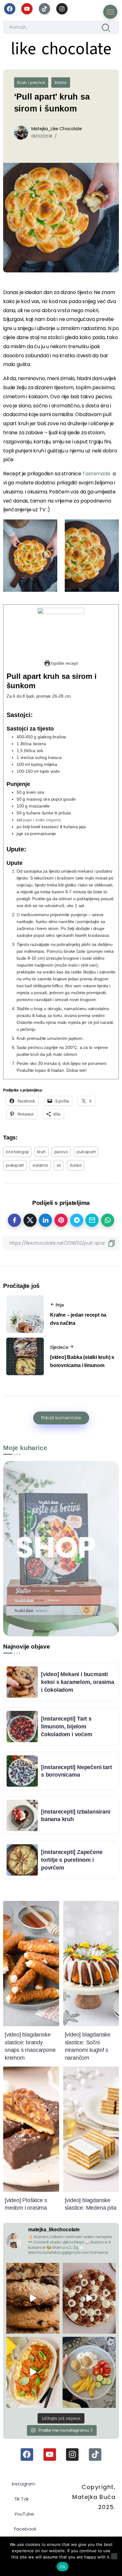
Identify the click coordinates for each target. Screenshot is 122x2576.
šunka (76, 1165)
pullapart (15, 1165)
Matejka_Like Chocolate (57, 129)
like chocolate (61, 49)
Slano (61, 83)
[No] (114, 2556)
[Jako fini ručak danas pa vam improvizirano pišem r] (89, 2372)
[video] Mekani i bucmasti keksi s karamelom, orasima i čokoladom (78, 1682)
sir (59, 1165)
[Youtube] (27, 9)
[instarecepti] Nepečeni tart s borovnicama (76, 1771)
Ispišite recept (64, 663)
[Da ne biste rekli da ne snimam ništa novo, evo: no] (89, 2298)
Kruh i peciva (31, 83)
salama (40, 1165)
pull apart (86, 1152)
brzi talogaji (17, 1152)
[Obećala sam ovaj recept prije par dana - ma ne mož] (33, 2298)
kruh (41, 1152)
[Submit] (106, 27)
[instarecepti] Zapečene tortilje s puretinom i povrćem (72, 1860)
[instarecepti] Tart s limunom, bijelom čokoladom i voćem (67, 1726)
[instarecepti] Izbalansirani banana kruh (76, 1816)
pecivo (61, 1152)
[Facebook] (10, 9)
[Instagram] (62, 9)
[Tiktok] (44, 9)
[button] (30, 556)
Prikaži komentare (61, 1418)
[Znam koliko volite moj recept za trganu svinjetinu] (33, 2372)
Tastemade (97, 474)
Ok (63, 2567)
